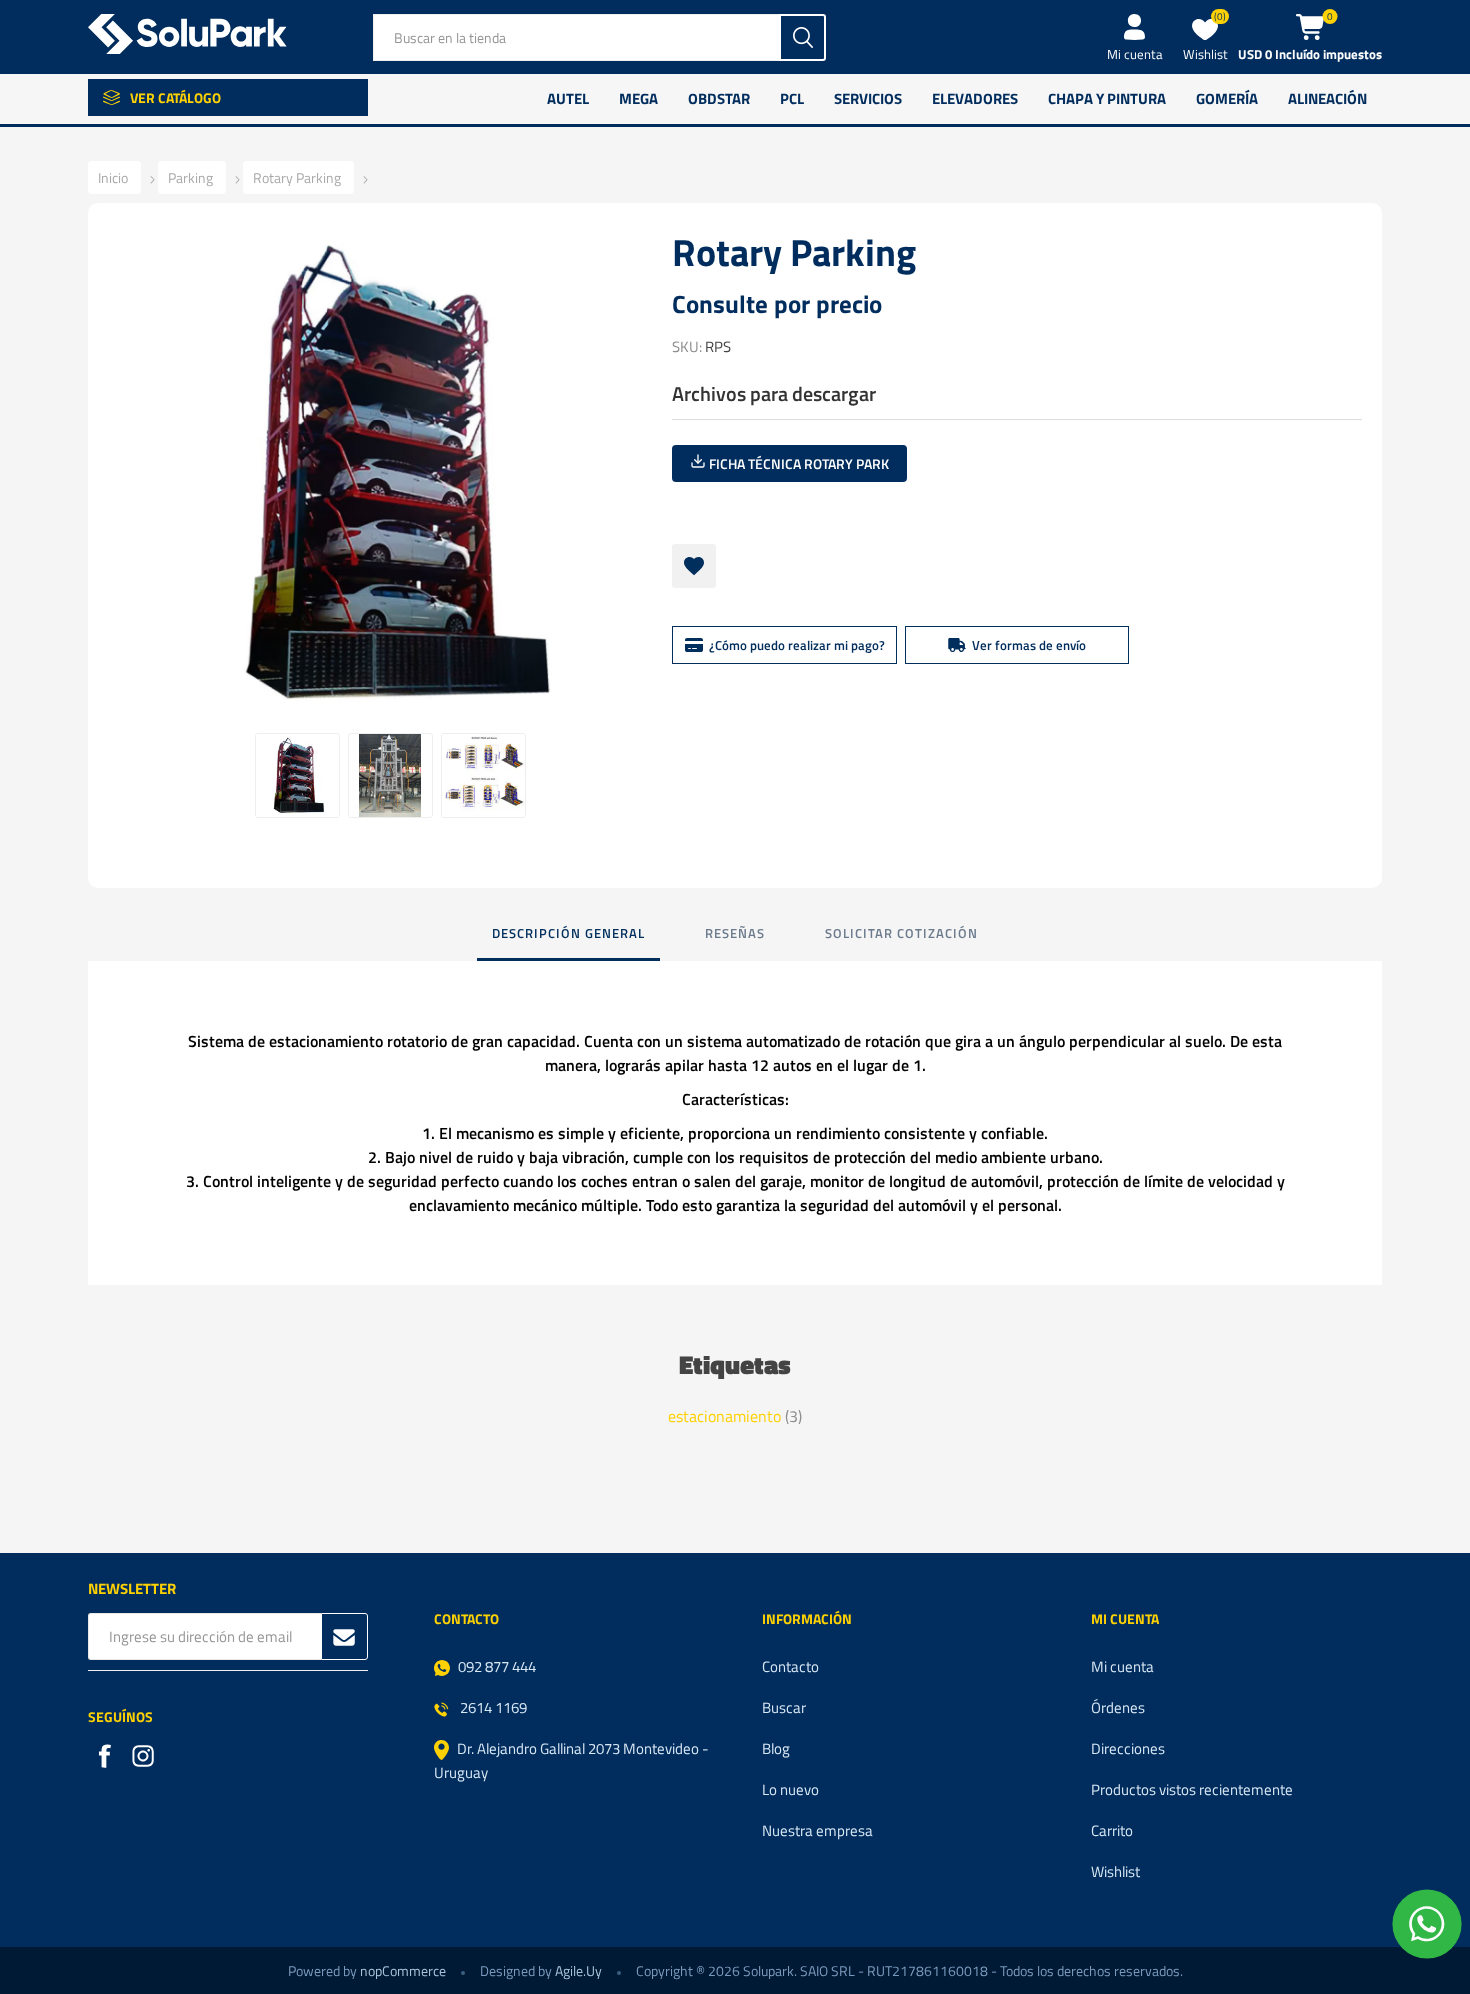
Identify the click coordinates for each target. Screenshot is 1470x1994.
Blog (776, 1748)
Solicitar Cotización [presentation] (901, 933)
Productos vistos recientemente (1192, 1789)
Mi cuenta (1135, 54)
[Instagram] (145, 1758)
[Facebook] (107, 1758)
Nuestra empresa (817, 1830)
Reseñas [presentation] (735, 933)
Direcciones (1128, 1748)
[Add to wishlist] (694, 566)
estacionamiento (724, 1416)
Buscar (784, 1707)
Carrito (1112, 1830)
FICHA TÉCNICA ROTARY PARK (797, 463)
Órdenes (1118, 1707)
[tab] (568, 934)
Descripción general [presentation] (568, 933)
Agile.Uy (578, 1970)
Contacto (790, 1666)
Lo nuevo (790, 1789)
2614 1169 (492, 1707)
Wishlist (1115, 1871)
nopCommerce (403, 1970)
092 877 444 (497, 1666)
